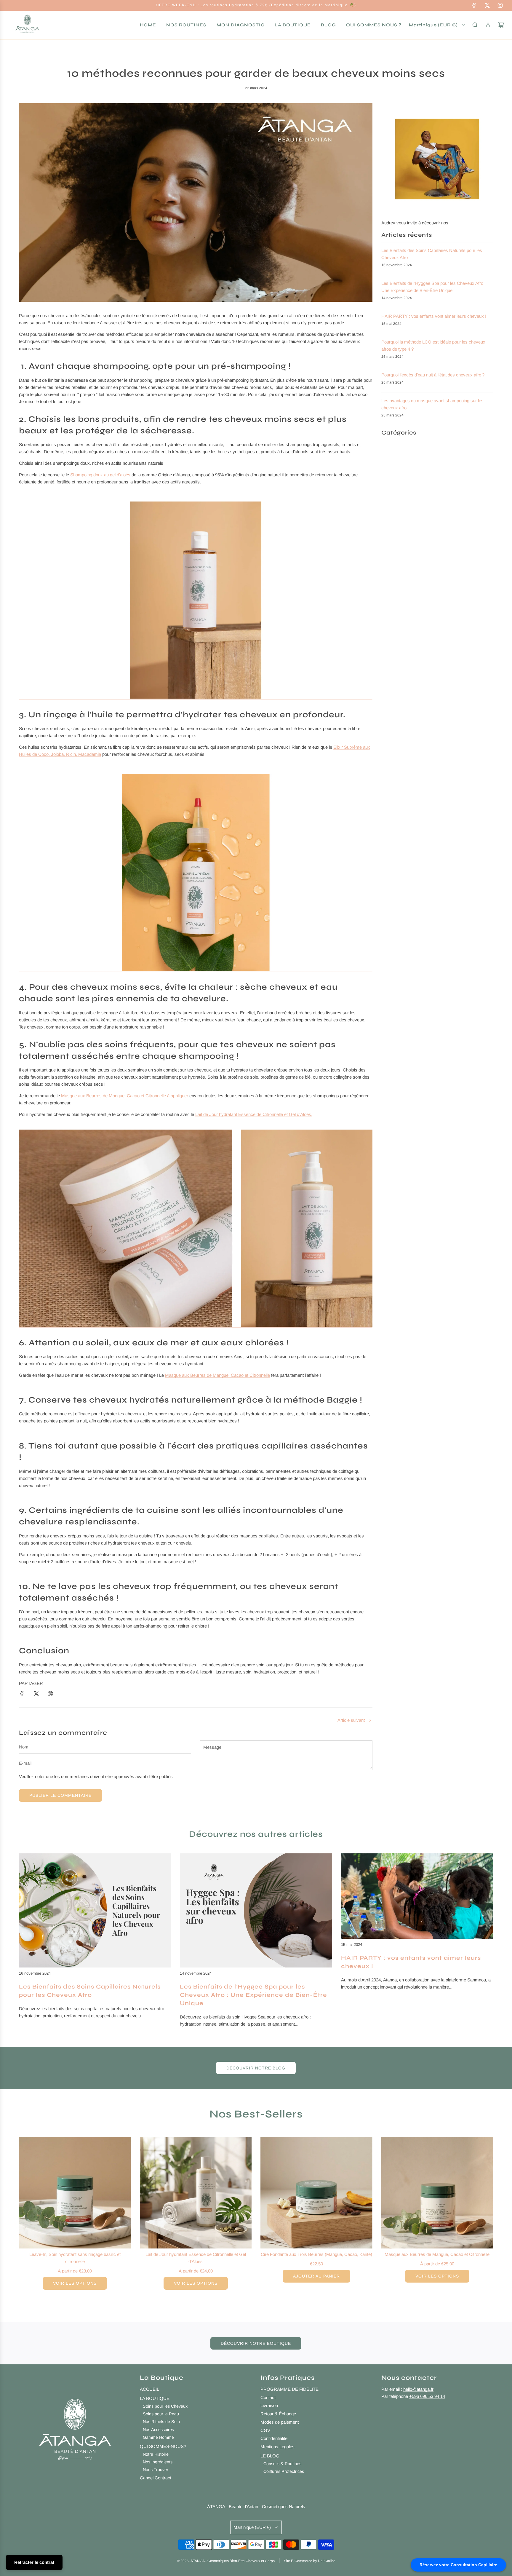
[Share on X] (36, 1694)
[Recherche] (475, 25)
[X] (487, 5)
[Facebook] (474, 5)
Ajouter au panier (316, 2276)
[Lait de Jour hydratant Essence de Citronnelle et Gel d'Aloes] (196, 2193)
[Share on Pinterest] (50, 1694)
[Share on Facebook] (22, 1694)
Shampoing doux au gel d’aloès (101, 475)
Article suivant (351, 1720)
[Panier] (501, 25)
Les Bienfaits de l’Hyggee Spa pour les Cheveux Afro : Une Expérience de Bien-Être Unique (253, 1995)
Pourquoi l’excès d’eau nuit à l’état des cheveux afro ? (433, 375)
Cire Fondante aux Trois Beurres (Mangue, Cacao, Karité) (316, 2254)
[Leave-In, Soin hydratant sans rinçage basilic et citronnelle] (75, 2193)
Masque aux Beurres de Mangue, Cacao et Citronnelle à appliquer (125, 1096)
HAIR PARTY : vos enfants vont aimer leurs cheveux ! (434, 316)
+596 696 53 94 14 (427, 2396)
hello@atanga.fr (418, 2389)
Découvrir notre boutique (256, 2343)
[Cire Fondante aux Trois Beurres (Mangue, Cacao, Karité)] (316, 2193)
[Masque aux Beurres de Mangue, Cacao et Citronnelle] (437, 2193)
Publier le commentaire (60, 1795)
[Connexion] (488, 25)
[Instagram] (500, 5)
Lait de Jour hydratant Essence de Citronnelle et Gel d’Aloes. (254, 1114)
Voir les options (75, 2283)
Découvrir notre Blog (256, 2068)
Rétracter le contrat (34, 2562)
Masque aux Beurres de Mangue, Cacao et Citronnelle (217, 1375)
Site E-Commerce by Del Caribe (310, 2561)
